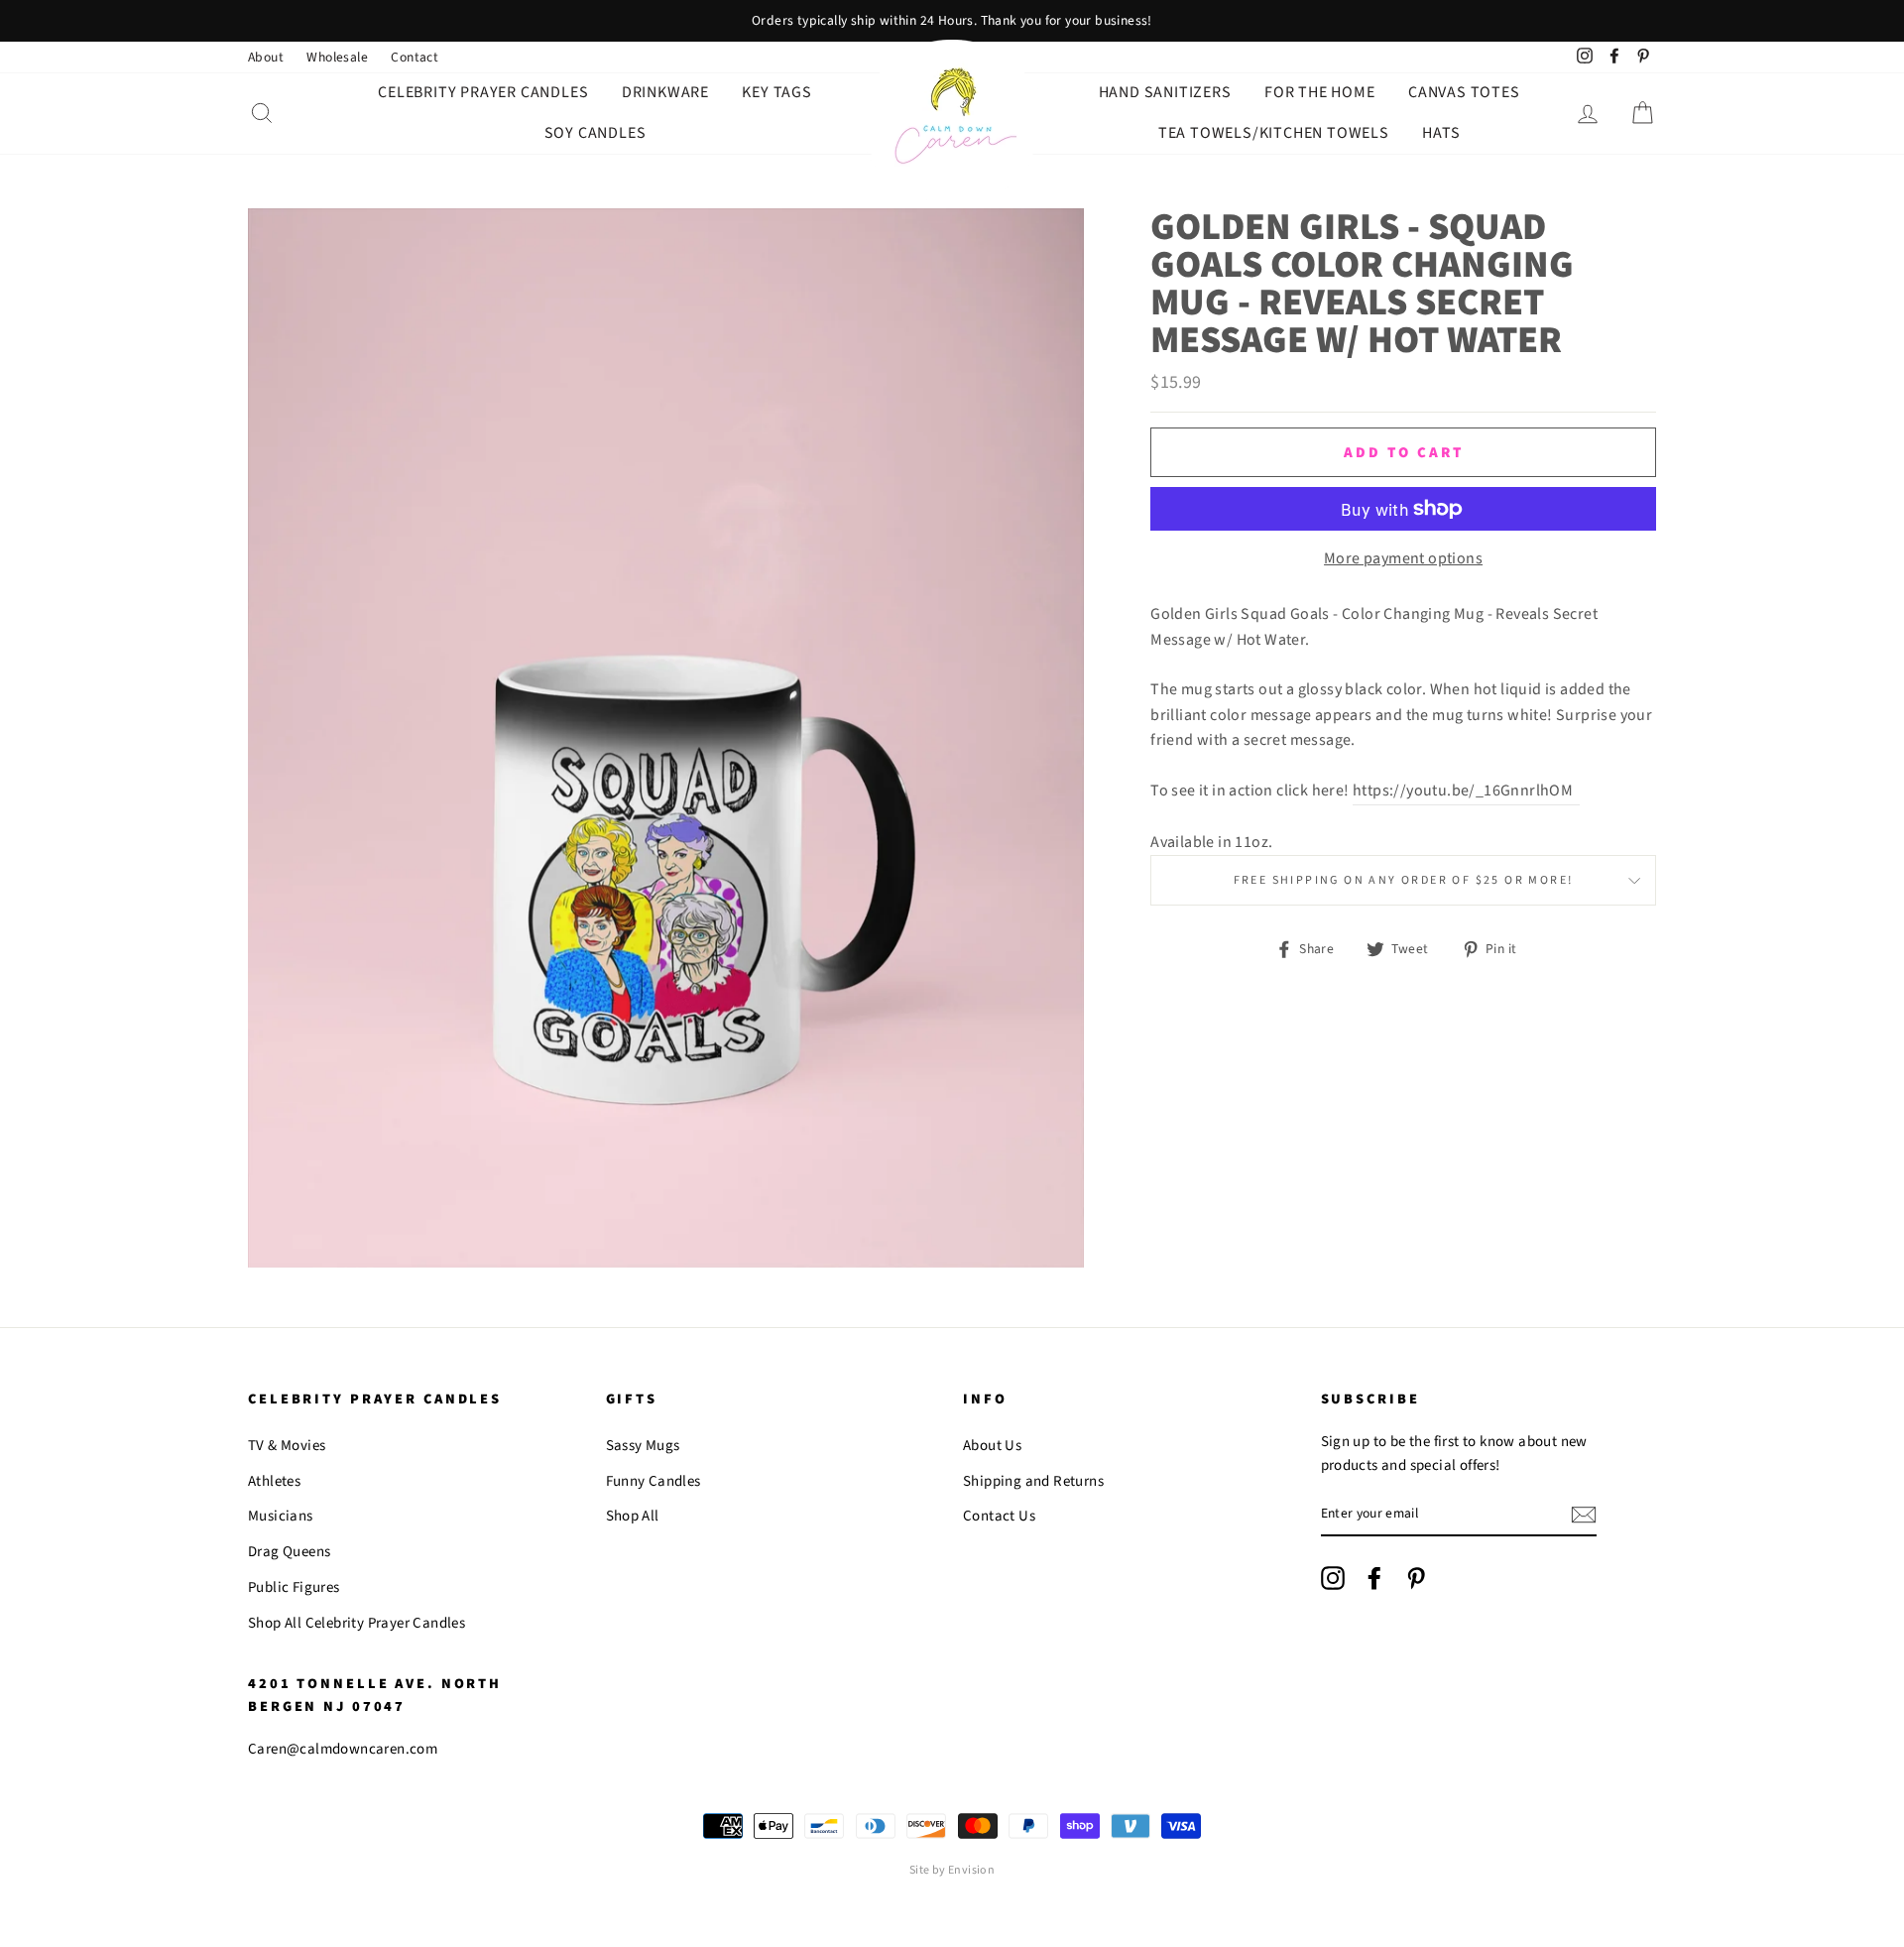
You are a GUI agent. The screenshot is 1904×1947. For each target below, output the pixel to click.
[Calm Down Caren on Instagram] (1333, 1578)
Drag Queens (289, 1552)
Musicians (281, 1516)
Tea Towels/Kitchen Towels (1274, 133)
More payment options (1403, 558)
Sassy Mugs (643, 1446)
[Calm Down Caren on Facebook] (1374, 1578)
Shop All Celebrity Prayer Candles (357, 1623)
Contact (415, 57)
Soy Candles (595, 133)
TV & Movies (287, 1446)
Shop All (633, 1516)
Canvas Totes (1464, 92)
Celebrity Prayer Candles (483, 92)
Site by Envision (952, 1870)
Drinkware (665, 92)
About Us (992, 1446)
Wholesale (337, 57)
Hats (1441, 133)
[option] (952, 21)
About (266, 57)
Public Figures (294, 1587)
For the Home (1320, 92)
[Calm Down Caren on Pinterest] (1416, 1578)
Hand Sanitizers (1165, 92)
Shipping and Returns (1033, 1481)
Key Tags (776, 92)
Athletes (274, 1481)
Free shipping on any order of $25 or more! (1404, 880)
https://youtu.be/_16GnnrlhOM (1466, 791)
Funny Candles (654, 1481)
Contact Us (999, 1516)
